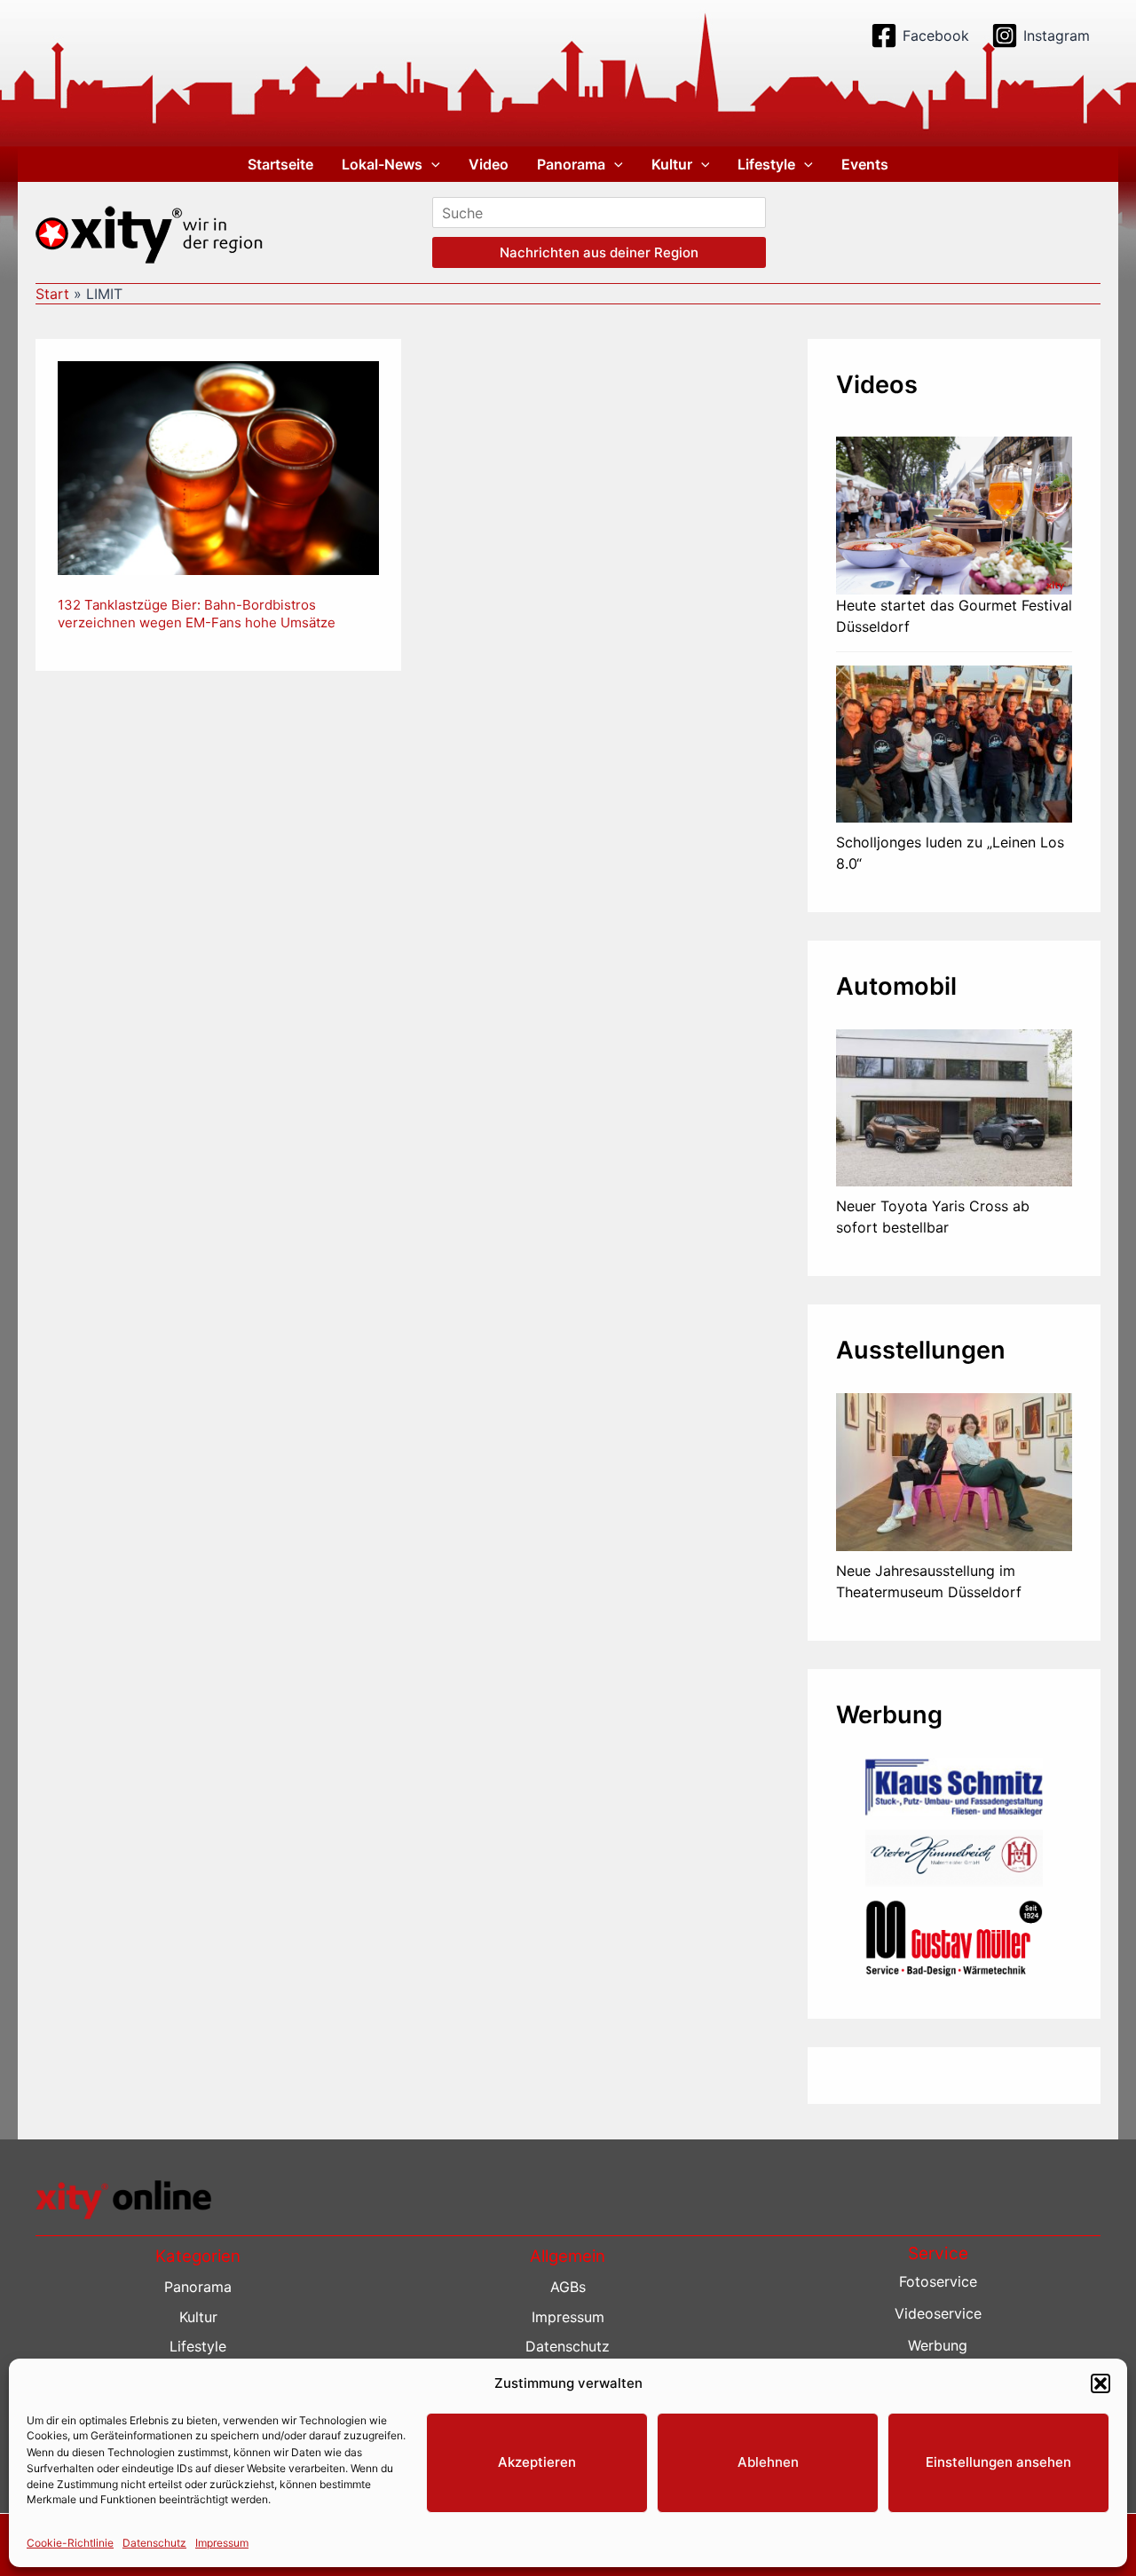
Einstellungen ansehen (998, 2462)
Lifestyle (766, 164)
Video (489, 164)
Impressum (222, 2542)
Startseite (280, 164)
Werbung (938, 2345)
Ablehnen (768, 2462)
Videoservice (938, 2313)
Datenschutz (154, 2542)
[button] (1100, 2383)
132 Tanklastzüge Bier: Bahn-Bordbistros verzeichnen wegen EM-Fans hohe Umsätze (197, 614)
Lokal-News (382, 164)
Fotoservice (938, 2281)
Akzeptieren (537, 2462)
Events (865, 164)
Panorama (571, 164)
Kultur (672, 164)
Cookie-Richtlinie (70, 2542)
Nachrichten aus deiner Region (599, 252)
